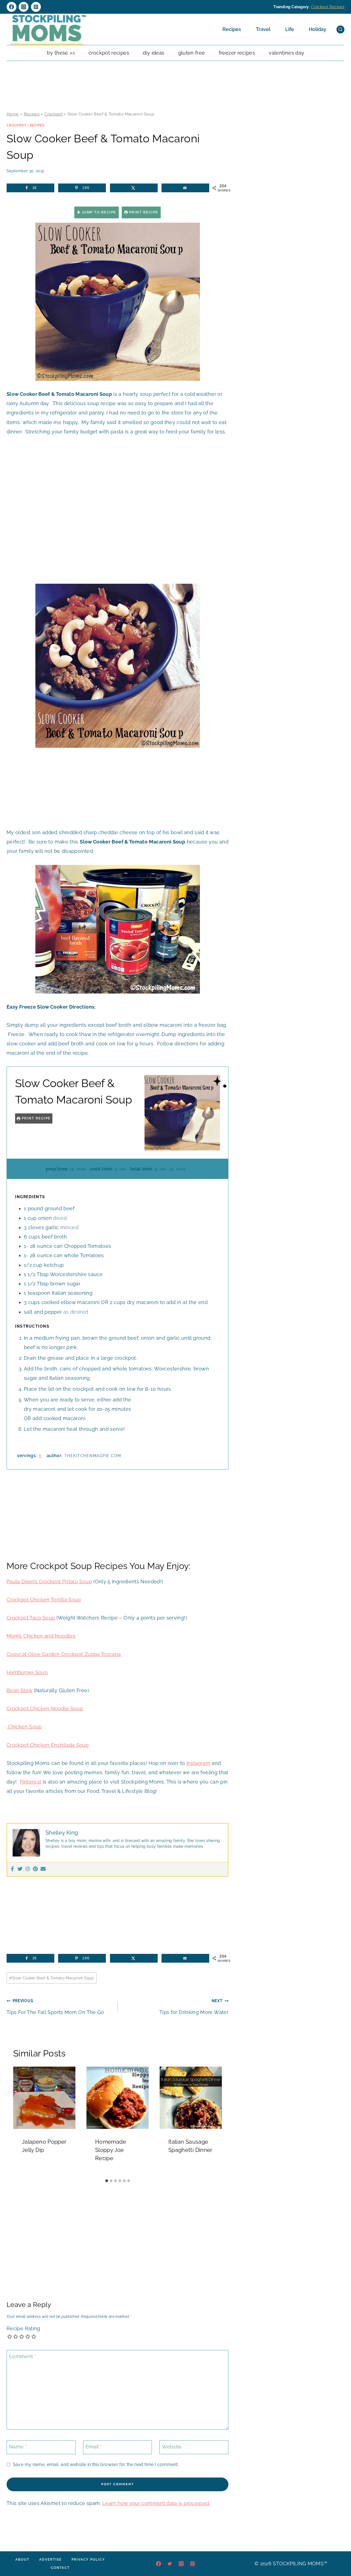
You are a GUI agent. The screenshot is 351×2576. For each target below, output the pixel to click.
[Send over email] (185, 188)
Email (94, 2447)
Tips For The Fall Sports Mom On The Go (55, 2007)
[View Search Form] (340, 29)
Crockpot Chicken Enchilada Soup (48, 1745)
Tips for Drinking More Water (194, 2007)
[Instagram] (24, 7)
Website (172, 2447)
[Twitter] (20, 1869)
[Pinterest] (36, 7)
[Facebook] (12, 7)
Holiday (318, 29)
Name (18, 2447)
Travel (263, 29)
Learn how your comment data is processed (156, 2503)
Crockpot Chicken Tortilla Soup (44, 1600)
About (22, 2560)
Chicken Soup (24, 1727)
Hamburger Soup (27, 1672)
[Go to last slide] (20, 2121)
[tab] (107, 2181)
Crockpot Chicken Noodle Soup (45, 1709)
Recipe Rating (23, 2328)
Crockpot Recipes (328, 7)
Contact (60, 2568)
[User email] (43, 1869)
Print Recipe (143, 212)
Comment (23, 2356)
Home (13, 114)
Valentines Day (286, 53)
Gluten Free (192, 53)
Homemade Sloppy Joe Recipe (111, 2150)
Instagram (198, 1763)
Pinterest (30, 1782)
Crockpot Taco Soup (31, 1618)
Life (290, 29)
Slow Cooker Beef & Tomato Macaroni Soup (52, 1978)
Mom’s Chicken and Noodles (41, 1636)
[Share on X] (134, 188)
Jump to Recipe (98, 212)
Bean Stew (19, 1690)
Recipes (232, 29)
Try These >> (61, 53)
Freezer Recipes (237, 53)
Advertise (50, 2560)
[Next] (215, 2121)
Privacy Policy (88, 2560)
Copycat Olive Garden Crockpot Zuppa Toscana (64, 1654)
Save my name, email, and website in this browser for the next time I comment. (96, 2464)
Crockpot (53, 114)
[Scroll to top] (338, 2555)
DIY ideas (154, 53)
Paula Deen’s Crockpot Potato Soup (49, 1582)
